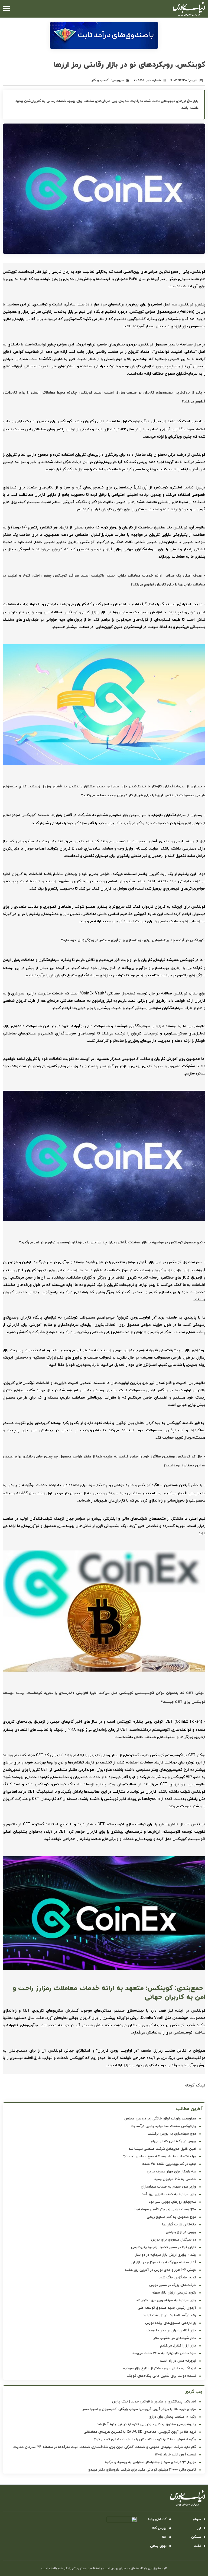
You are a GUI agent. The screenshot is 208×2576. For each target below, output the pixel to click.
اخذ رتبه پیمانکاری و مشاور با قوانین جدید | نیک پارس (154, 2402)
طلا (164, 2537)
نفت (197, 2546)
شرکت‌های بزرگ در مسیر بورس (173, 2285)
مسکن (196, 2537)
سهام (197, 2519)
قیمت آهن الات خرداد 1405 (175, 2455)
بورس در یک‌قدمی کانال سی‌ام (173, 2141)
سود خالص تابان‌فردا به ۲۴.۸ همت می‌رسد (164, 2353)
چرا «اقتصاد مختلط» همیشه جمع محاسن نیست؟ (160, 2156)
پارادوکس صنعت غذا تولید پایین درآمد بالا (163, 2126)
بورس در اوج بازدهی (181, 2232)
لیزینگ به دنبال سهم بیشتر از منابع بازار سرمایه (160, 2368)
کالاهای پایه (157, 2519)
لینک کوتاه (195, 2085)
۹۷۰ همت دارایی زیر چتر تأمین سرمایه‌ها (165, 2209)
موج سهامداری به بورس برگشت (172, 2134)
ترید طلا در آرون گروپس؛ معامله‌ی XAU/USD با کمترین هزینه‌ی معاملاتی (140, 2432)
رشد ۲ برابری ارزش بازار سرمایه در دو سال (165, 2255)
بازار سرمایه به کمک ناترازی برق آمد (169, 2194)
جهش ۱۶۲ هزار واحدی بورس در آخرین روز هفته (160, 2270)
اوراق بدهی (158, 2546)
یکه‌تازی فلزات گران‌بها (179, 2225)
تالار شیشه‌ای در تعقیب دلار (175, 2338)
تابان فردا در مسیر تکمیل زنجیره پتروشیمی (164, 2247)
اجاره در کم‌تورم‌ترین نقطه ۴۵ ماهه (169, 2164)
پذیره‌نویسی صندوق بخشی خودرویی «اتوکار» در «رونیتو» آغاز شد (147, 2424)
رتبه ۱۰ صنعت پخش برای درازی (172, 2417)
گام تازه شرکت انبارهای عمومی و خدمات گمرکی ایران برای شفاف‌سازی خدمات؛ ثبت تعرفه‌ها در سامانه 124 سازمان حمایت (105, 2447)
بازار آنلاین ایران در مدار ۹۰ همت (171, 2331)
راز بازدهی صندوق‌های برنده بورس (171, 2323)
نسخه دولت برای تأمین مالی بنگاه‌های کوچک (161, 2376)
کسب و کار (100, 80)
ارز (199, 2528)
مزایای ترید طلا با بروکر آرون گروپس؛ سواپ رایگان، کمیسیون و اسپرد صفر (139, 2409)
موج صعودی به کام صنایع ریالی (171, 2217)
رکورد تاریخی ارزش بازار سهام (174, 2293)
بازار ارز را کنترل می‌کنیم (178, 2346)
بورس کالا (159, 2528)
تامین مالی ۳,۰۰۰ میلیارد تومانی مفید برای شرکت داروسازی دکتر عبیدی (142, 2470)
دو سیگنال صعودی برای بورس (174, 2240)
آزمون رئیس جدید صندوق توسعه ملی (167, 2308)
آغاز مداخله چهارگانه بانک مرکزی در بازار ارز (164, 2262)
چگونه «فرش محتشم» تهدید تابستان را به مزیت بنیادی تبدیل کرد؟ (145, 2439)
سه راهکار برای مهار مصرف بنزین (171, 2172)
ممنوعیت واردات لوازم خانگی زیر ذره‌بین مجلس (160, 2119)
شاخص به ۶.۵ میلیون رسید (175, 2179)
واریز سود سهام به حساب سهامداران (168, 2187)
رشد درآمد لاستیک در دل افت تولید (170, 2315)
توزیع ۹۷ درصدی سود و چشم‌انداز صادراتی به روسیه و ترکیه (150, 2462)
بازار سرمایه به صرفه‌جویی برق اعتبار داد (166, 2300)
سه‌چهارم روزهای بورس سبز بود (173, 2202)
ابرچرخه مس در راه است (178, 2361)
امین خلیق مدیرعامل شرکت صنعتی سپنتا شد (162, 2149)
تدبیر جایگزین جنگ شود (178, 2278)
